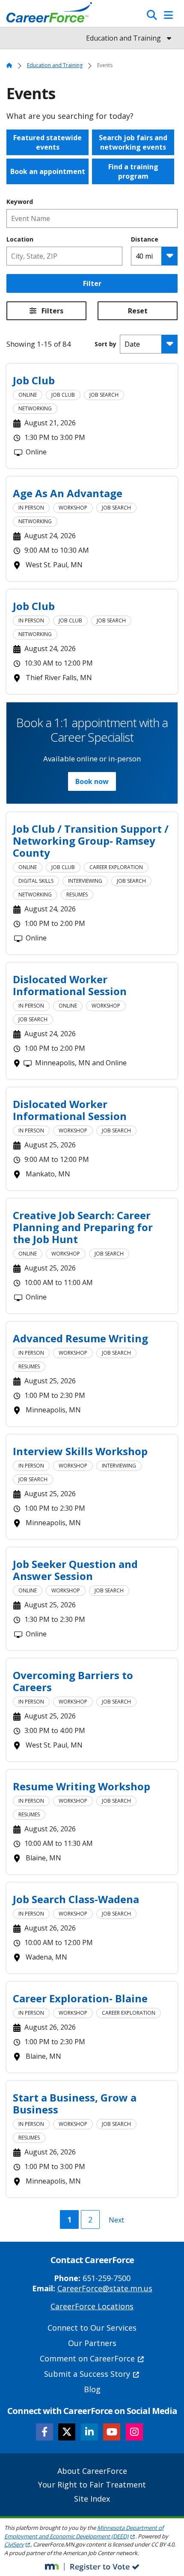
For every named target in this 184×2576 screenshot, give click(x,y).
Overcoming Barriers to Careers (73, 1681)
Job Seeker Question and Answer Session (75, 1570)
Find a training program (133, 171)
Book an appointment (48, 171)
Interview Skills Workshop (80, 1451)
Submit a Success (87, 2374)
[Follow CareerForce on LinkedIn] (89, 2432)
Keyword (20, 202)
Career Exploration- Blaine (80, 1998)
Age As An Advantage (68, 493)
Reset (138, 311)
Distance (145, 239)
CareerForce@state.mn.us (105, 2288)
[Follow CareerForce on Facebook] (45, 2432)
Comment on (87, 2358)
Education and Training (55, 65)
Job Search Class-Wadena (76, 1899)
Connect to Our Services (92, 2328)
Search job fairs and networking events (133, 142)
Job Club (34, 380)
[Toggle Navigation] (168, 15)
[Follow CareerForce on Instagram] (134, 2432)
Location (20, 239)
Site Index (92, 2499)
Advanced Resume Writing (80, 1338)
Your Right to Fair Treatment (92, 2485)
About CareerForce (92, 2471)
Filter (92, 283)
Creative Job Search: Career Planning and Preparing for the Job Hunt (83, 1227)
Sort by (105, 344)
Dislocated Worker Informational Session (70, 985)
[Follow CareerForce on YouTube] (112, 2432)
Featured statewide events (47, 142)
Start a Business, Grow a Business (75, 2103)
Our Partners (92, 2343)
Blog (92, 2389)
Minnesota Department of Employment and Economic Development (84, 2532)
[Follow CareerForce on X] (67, 2432)
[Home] (49, 15)
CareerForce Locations (92, 2306)
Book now (92, 781)
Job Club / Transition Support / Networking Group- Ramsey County (91, 841)
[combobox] (64, 256)
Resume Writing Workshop (82, 1786)
